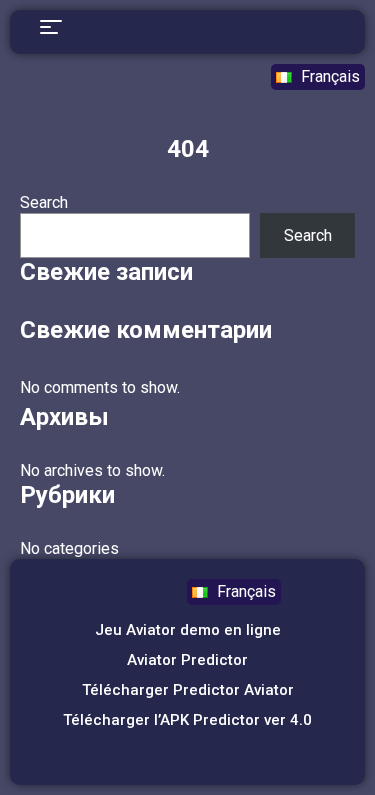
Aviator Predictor (187, 660)
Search (44, 202)
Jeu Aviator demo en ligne (188, 630)
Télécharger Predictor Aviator (188, 690)
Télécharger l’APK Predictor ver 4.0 (187, 720)
